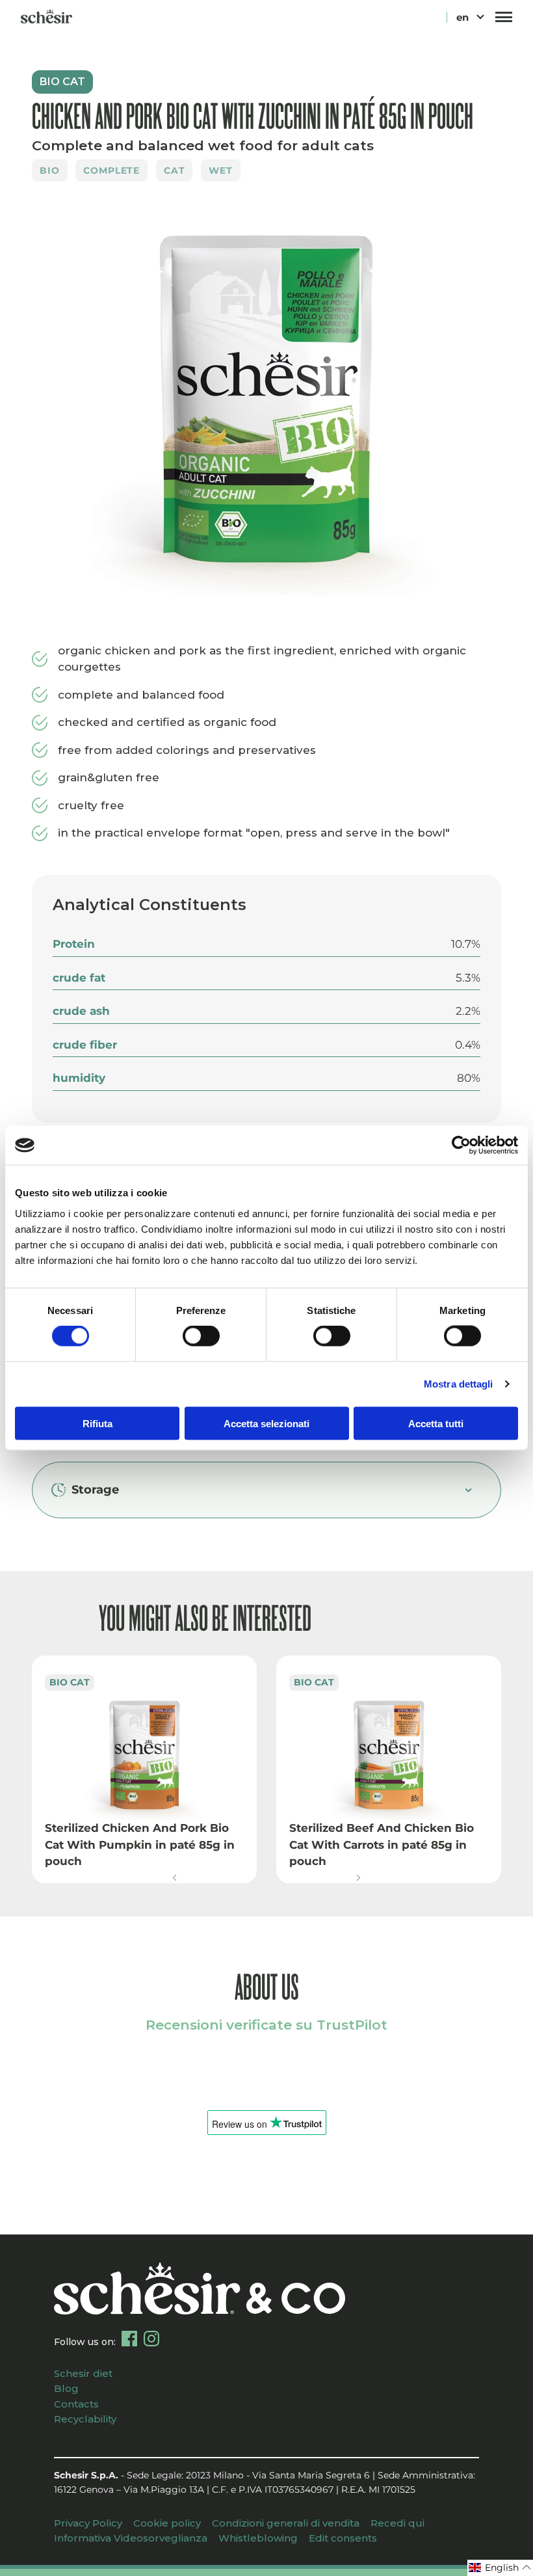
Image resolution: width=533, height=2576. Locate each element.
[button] (175, 1878)
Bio (50, 170)
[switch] (201, 1336)
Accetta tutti (436, 1423)
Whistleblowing (258, 2538)
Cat (175, 170)
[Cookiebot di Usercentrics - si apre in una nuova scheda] (461, 1146)
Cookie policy (167, 2523)
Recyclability (85, 2419)
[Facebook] (129, 2339)
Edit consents (343, 2538)
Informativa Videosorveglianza (131, 2538)
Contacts (76, 2404)
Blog (66, 2388)
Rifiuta (97, 1423)
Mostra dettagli (459, 1384)
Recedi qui (397, 2523)
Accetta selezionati (266, 1423)
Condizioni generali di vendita (286, 2523)
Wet (221, 170)
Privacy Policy (88, 2523)
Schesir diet (83, 2373)
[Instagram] (151, 2339)
